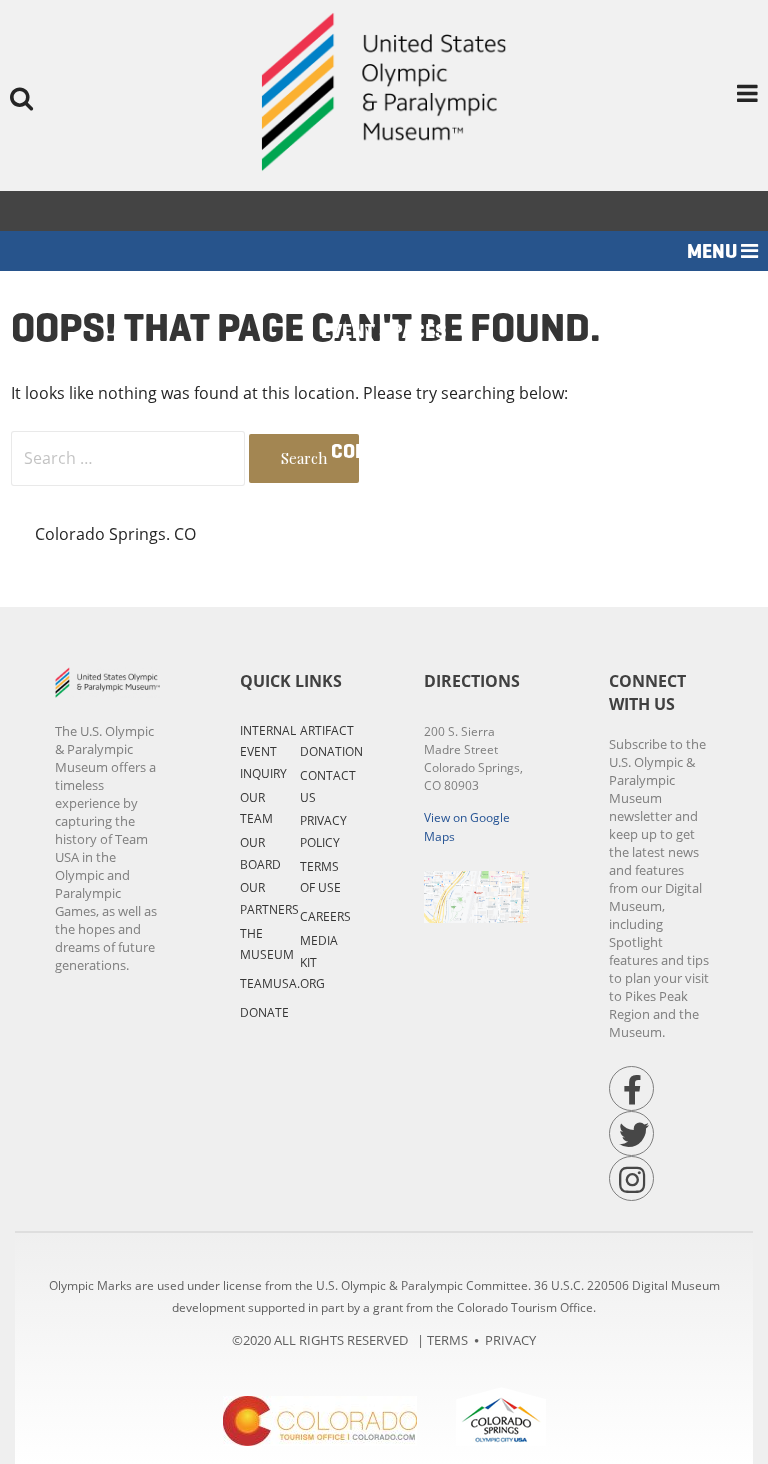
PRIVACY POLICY (323, 831)
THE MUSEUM (267, 944)
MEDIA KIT (319, 951)
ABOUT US (384, 411)
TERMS (447, 1340)
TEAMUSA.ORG (282, 983)
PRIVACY (510, 1340)
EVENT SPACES (384, 331)
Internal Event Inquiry (268, 752)
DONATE (264, 1012)
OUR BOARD (260, 853)
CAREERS (325, 916)
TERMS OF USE (320, 877)
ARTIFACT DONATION (331, 741)
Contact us (384, 451)
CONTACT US (328, 786)
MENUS (384, 371)
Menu (714, 251)
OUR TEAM (256, 808)
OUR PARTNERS (269, 898)
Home (384, 291)
